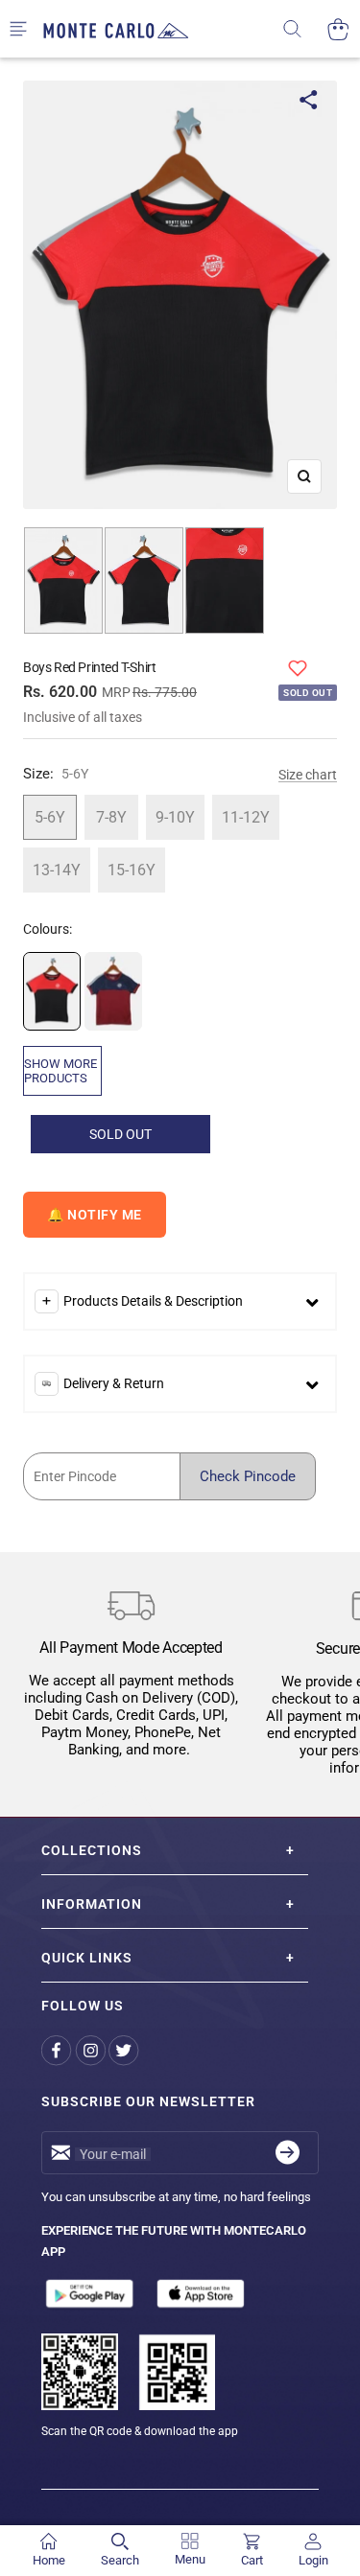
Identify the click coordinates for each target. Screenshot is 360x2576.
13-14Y (57, 870)
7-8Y (111, 817)
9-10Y (175, 817)
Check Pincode (248, 1476)
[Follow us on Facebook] (58, 2051)
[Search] (305, 29)
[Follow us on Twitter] (125, 2051)
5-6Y (50, 817)
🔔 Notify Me (95, 1215)
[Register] (288, 2153)
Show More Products (60, 1071)
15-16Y (132, 870)
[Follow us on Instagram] (92, 2051)
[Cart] (338, 29)
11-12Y (246, 817)
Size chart (308, 775)
